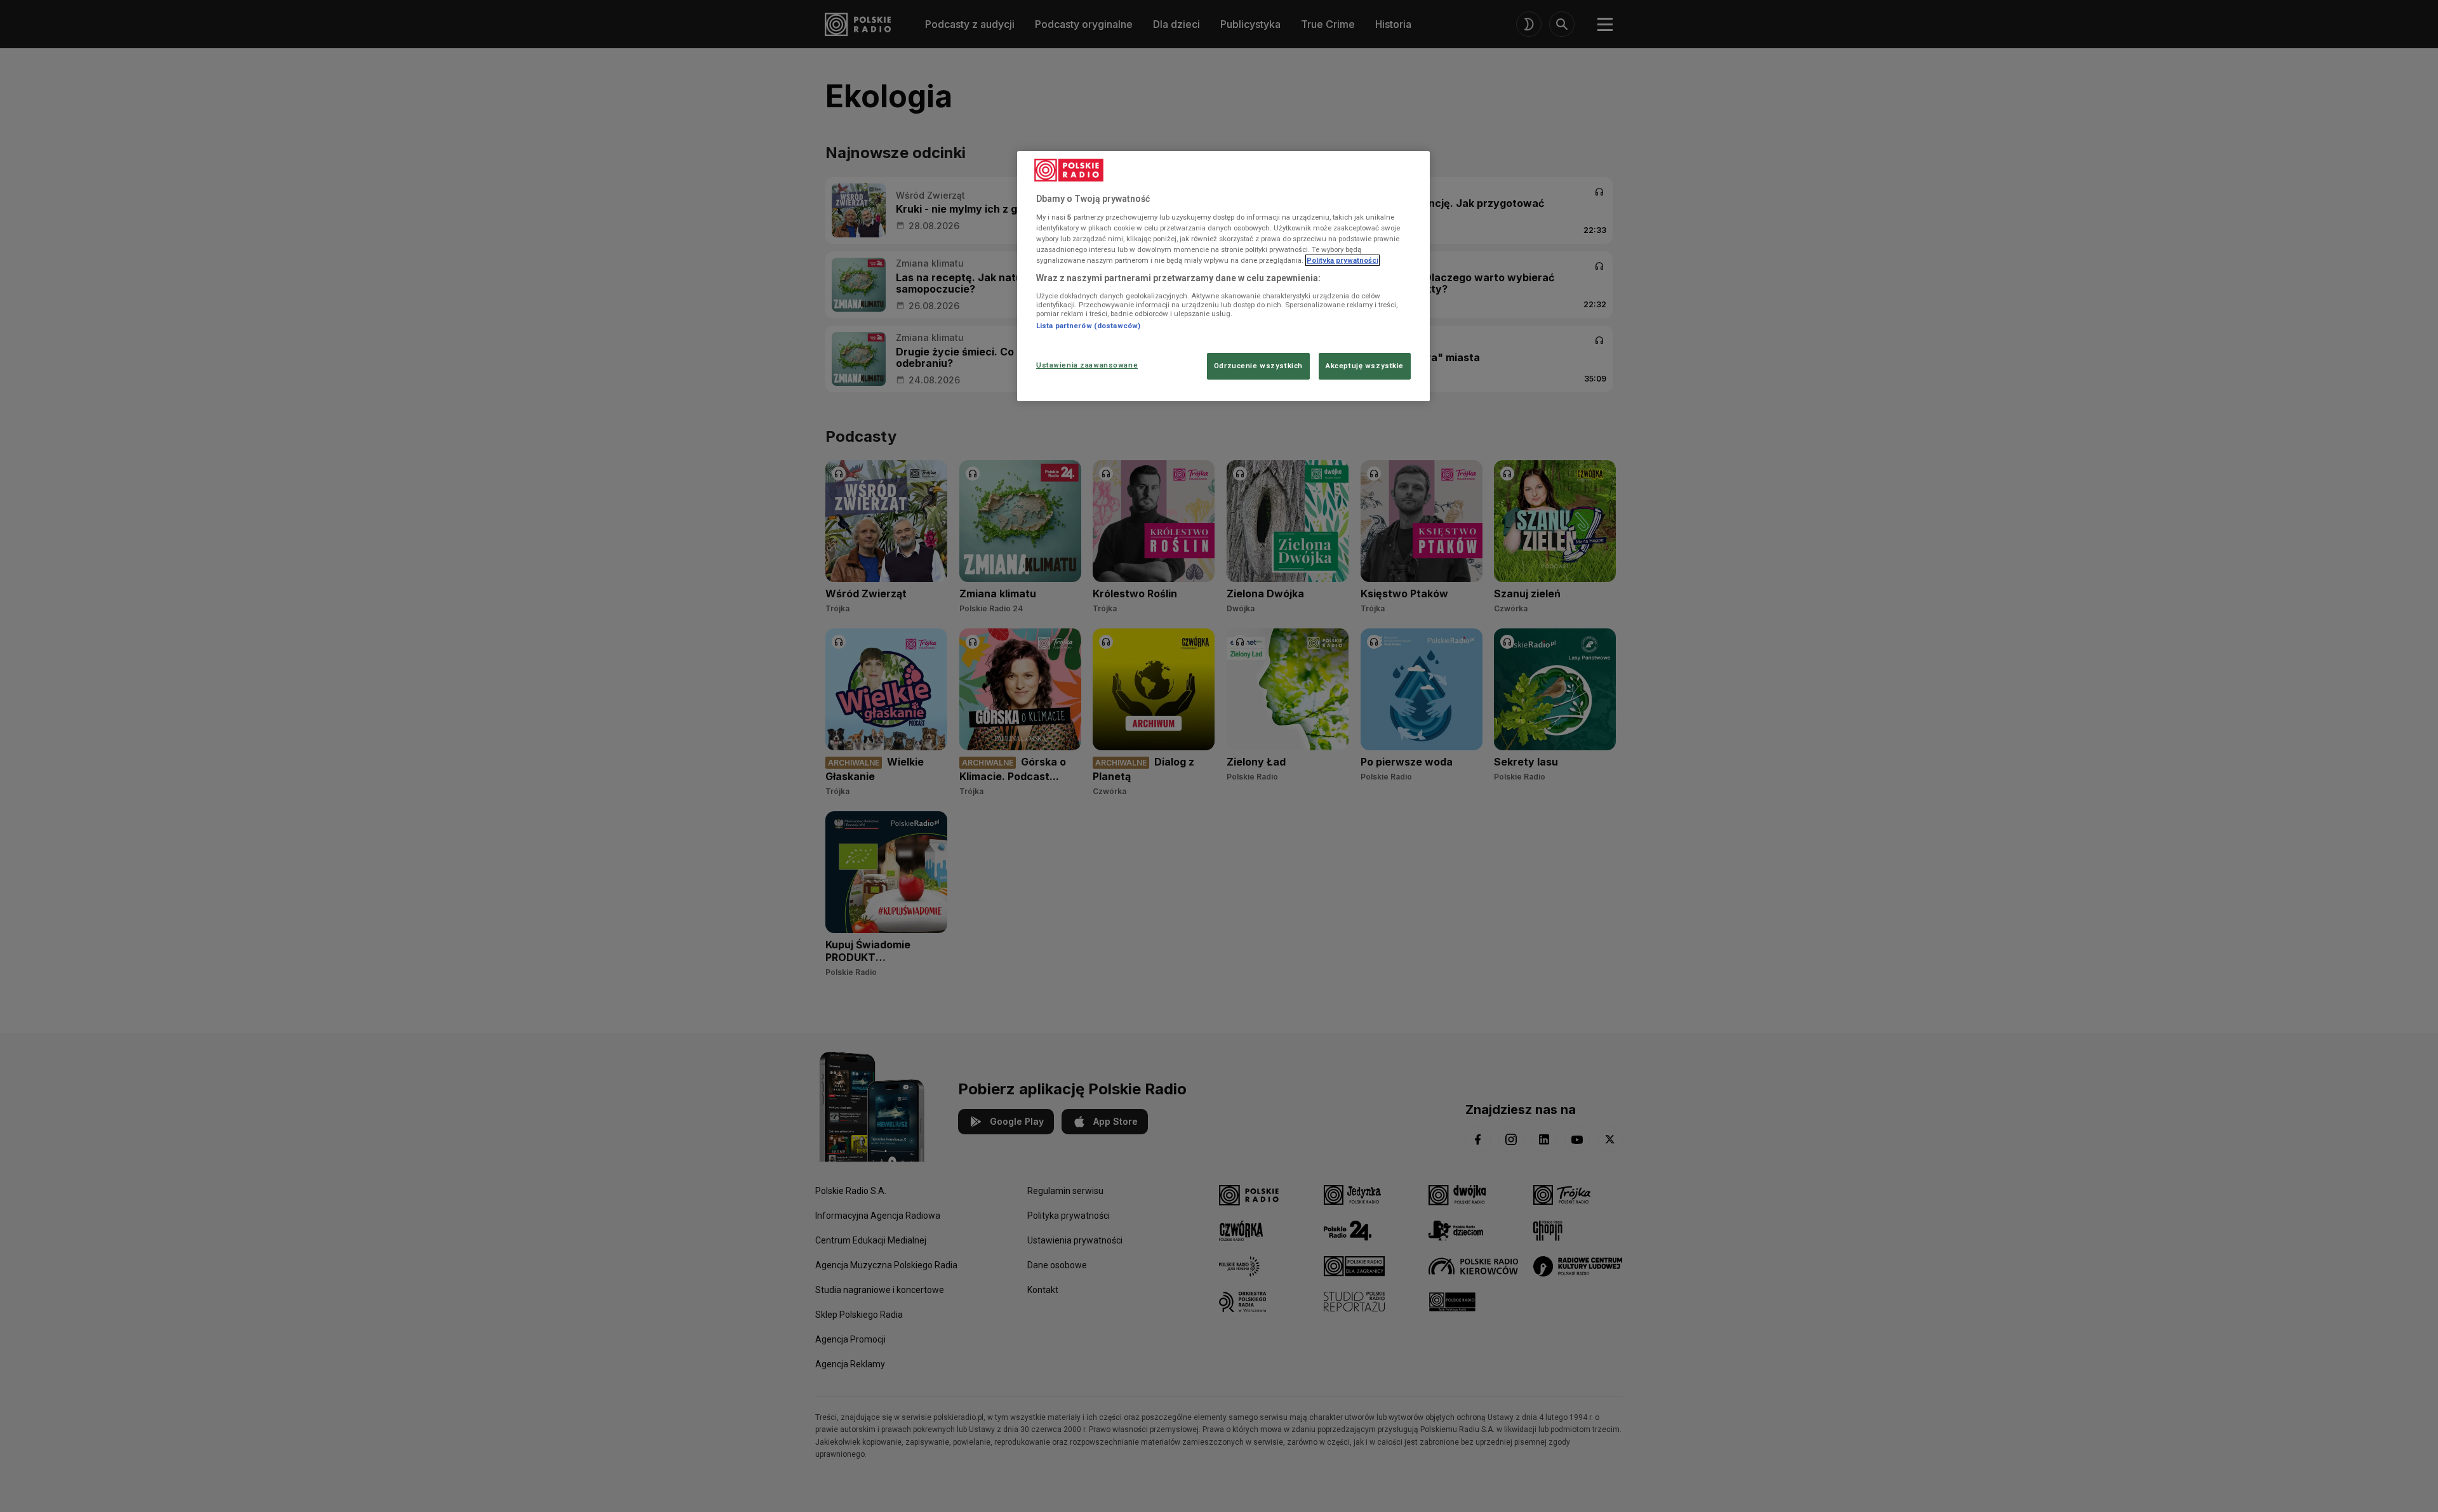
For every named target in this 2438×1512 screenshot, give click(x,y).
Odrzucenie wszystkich (1258, 366)
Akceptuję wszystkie (1365, 366)
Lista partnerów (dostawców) (1088, 326)
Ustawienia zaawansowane (1087, 365)
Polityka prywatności (1342, 260)
